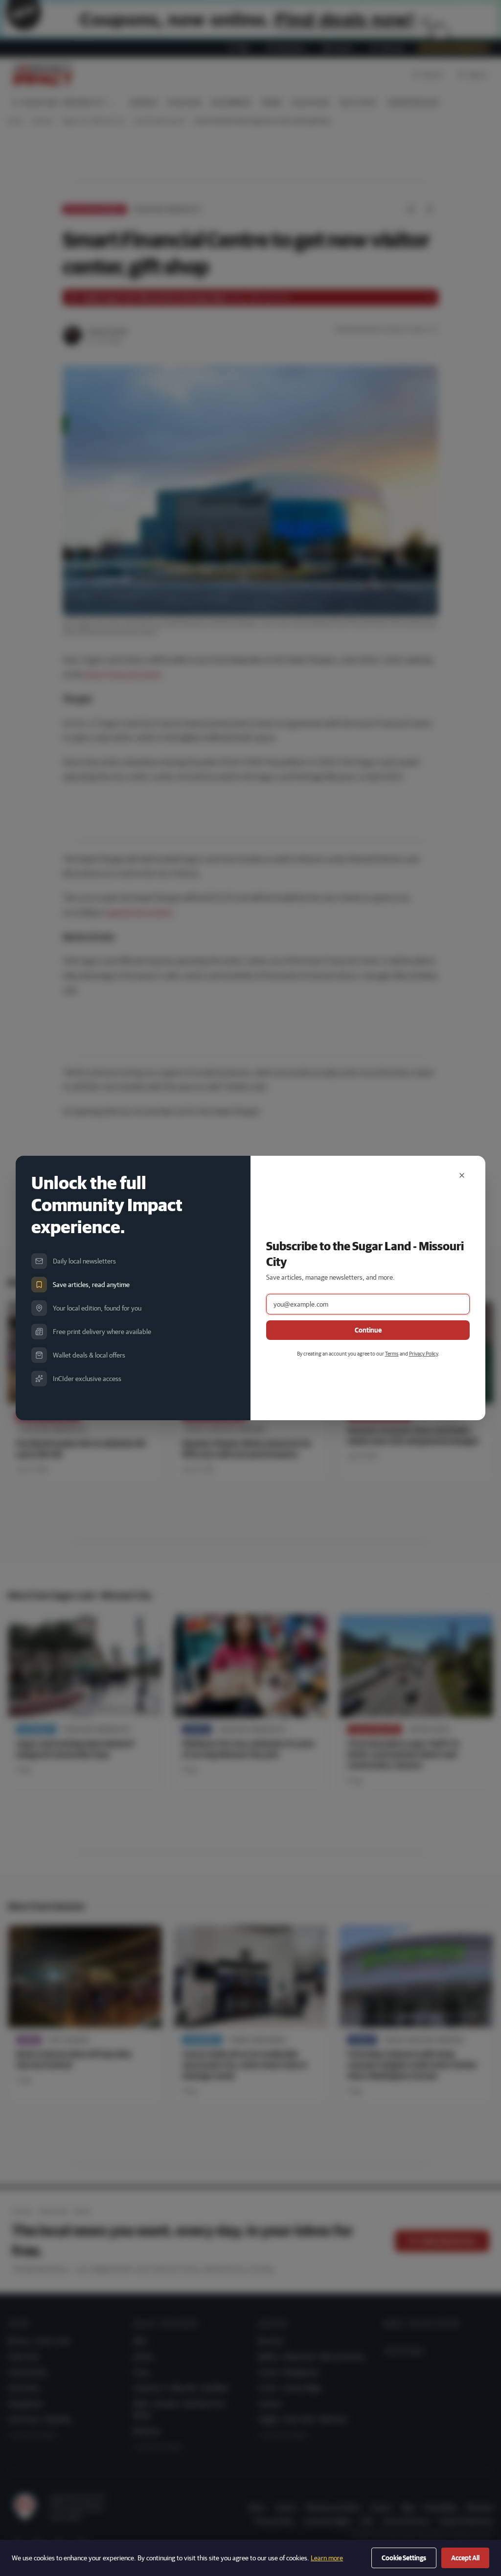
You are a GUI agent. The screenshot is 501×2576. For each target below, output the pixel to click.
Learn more (327, 2558)
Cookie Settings (404, 2558)
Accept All (465, 2558)
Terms (392, 1353)
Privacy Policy (423, 1353)
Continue (368, 1330)
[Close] (462, 1175)
